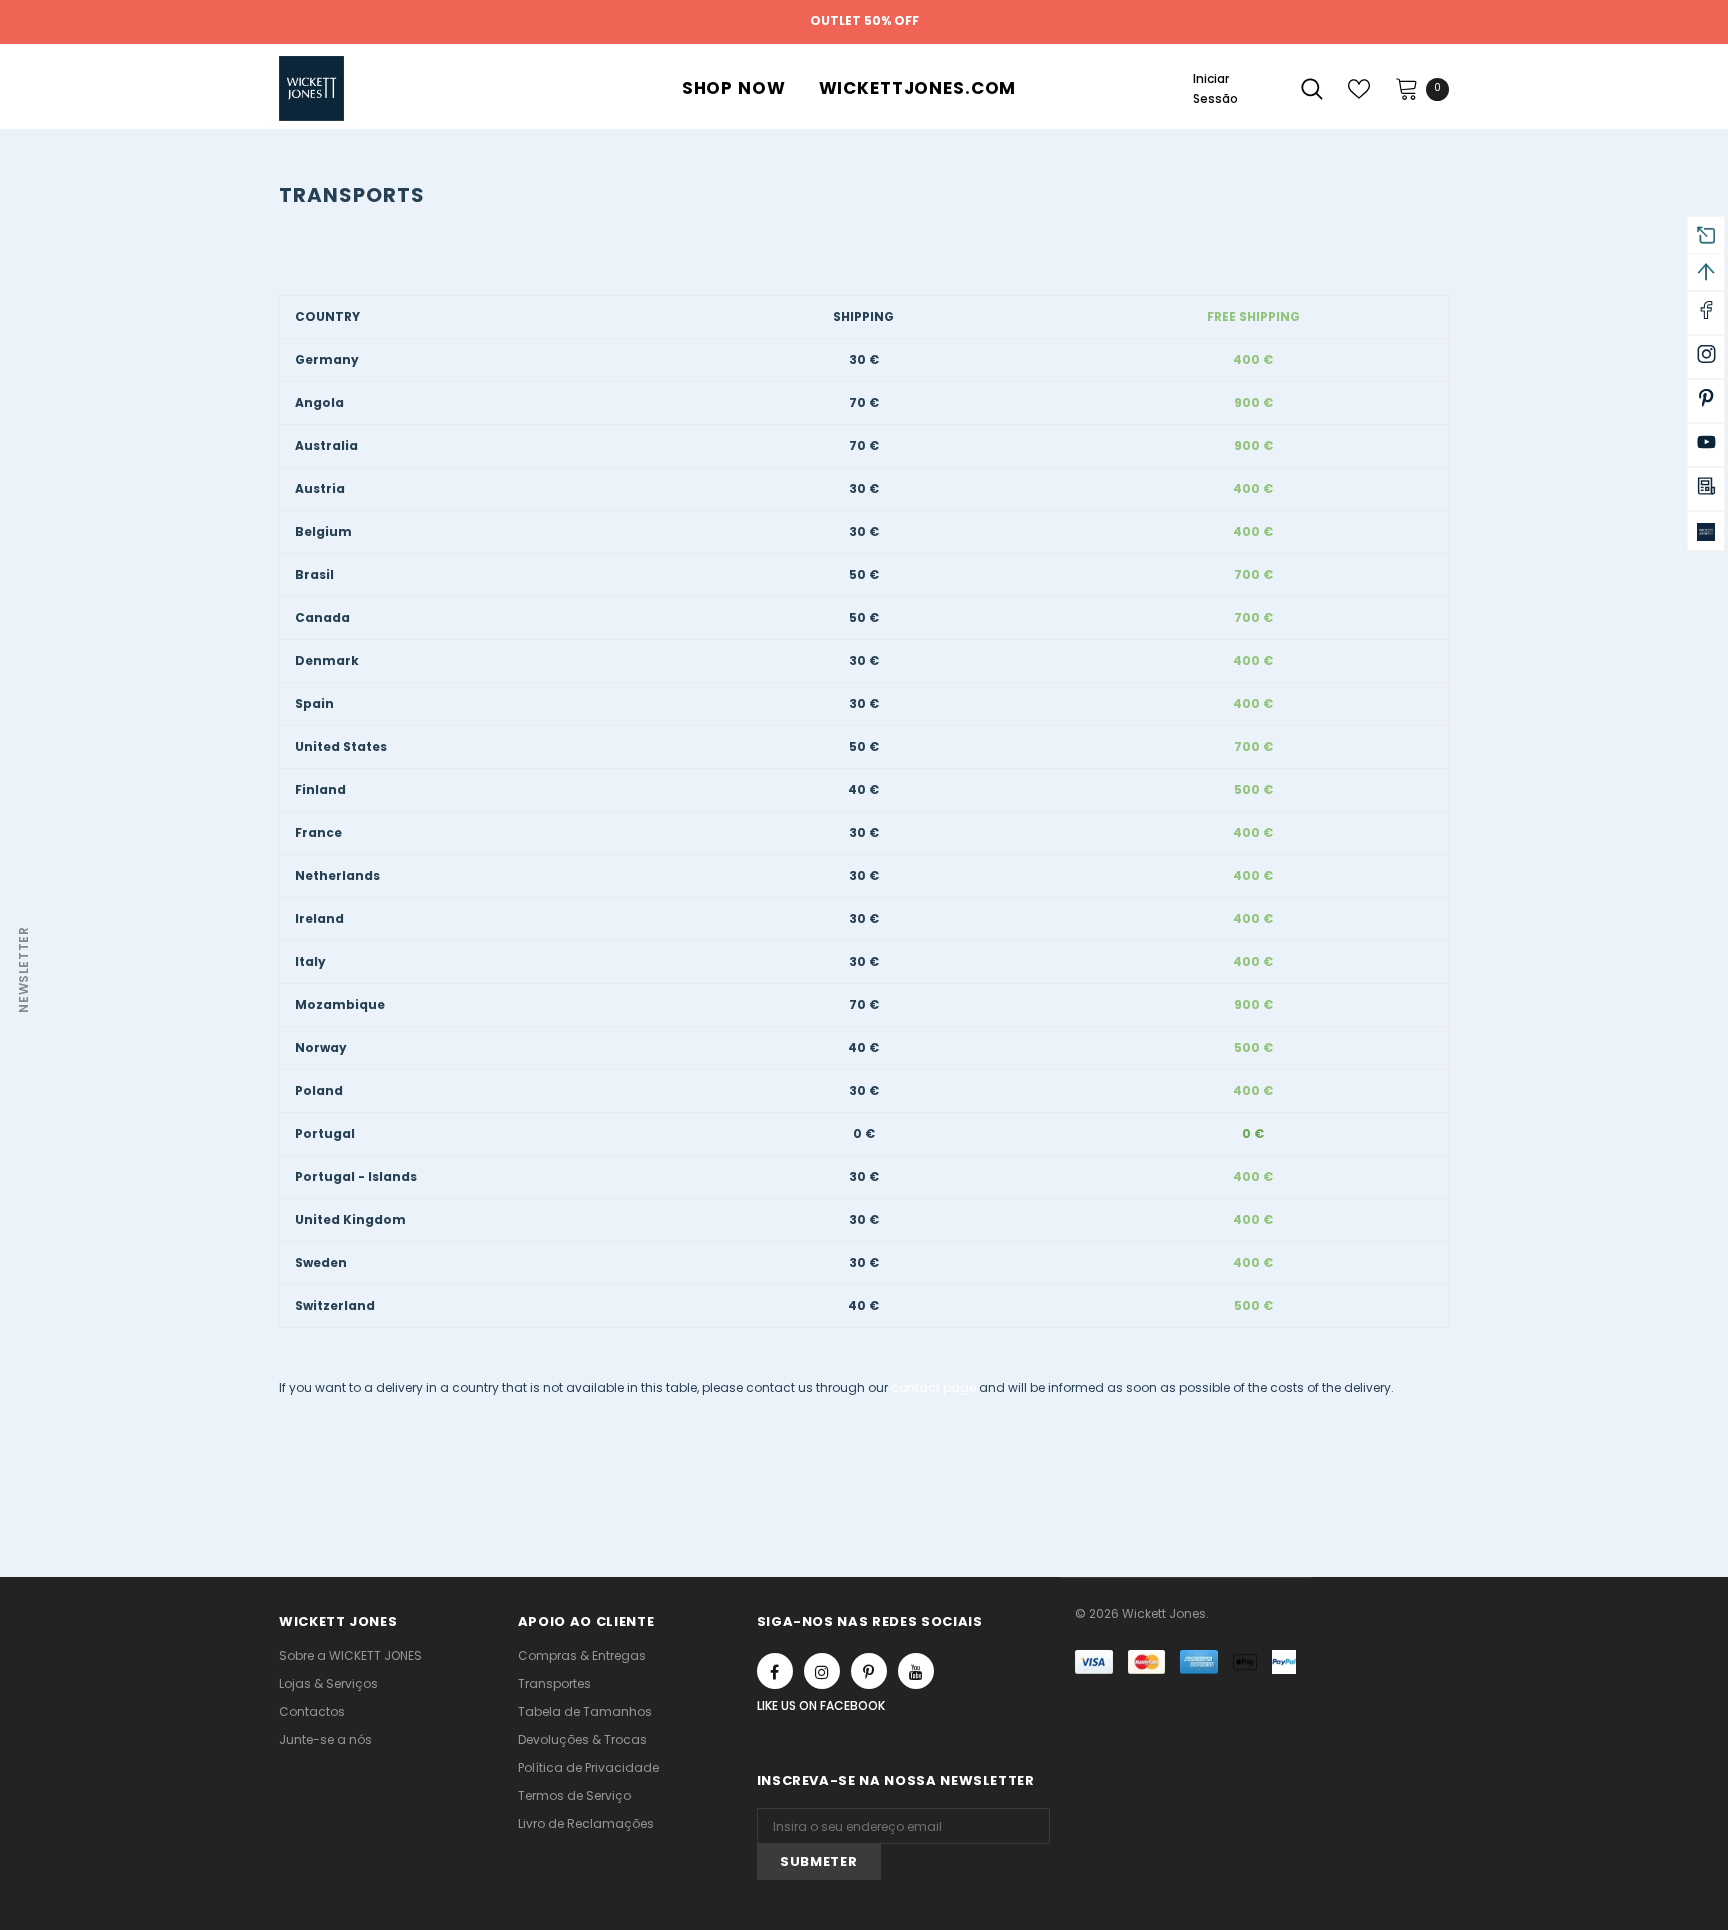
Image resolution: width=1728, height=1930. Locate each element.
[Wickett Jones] (1706, 531)
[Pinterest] (869, 1671)
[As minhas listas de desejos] (1359, 89)
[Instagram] (822, 1671)
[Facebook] (775, 1671)
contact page (933, 1387)
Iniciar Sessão (1215, 88)
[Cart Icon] (1407, 88)
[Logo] (446, 88)
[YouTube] (916, 1671)
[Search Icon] (1312, 89)
